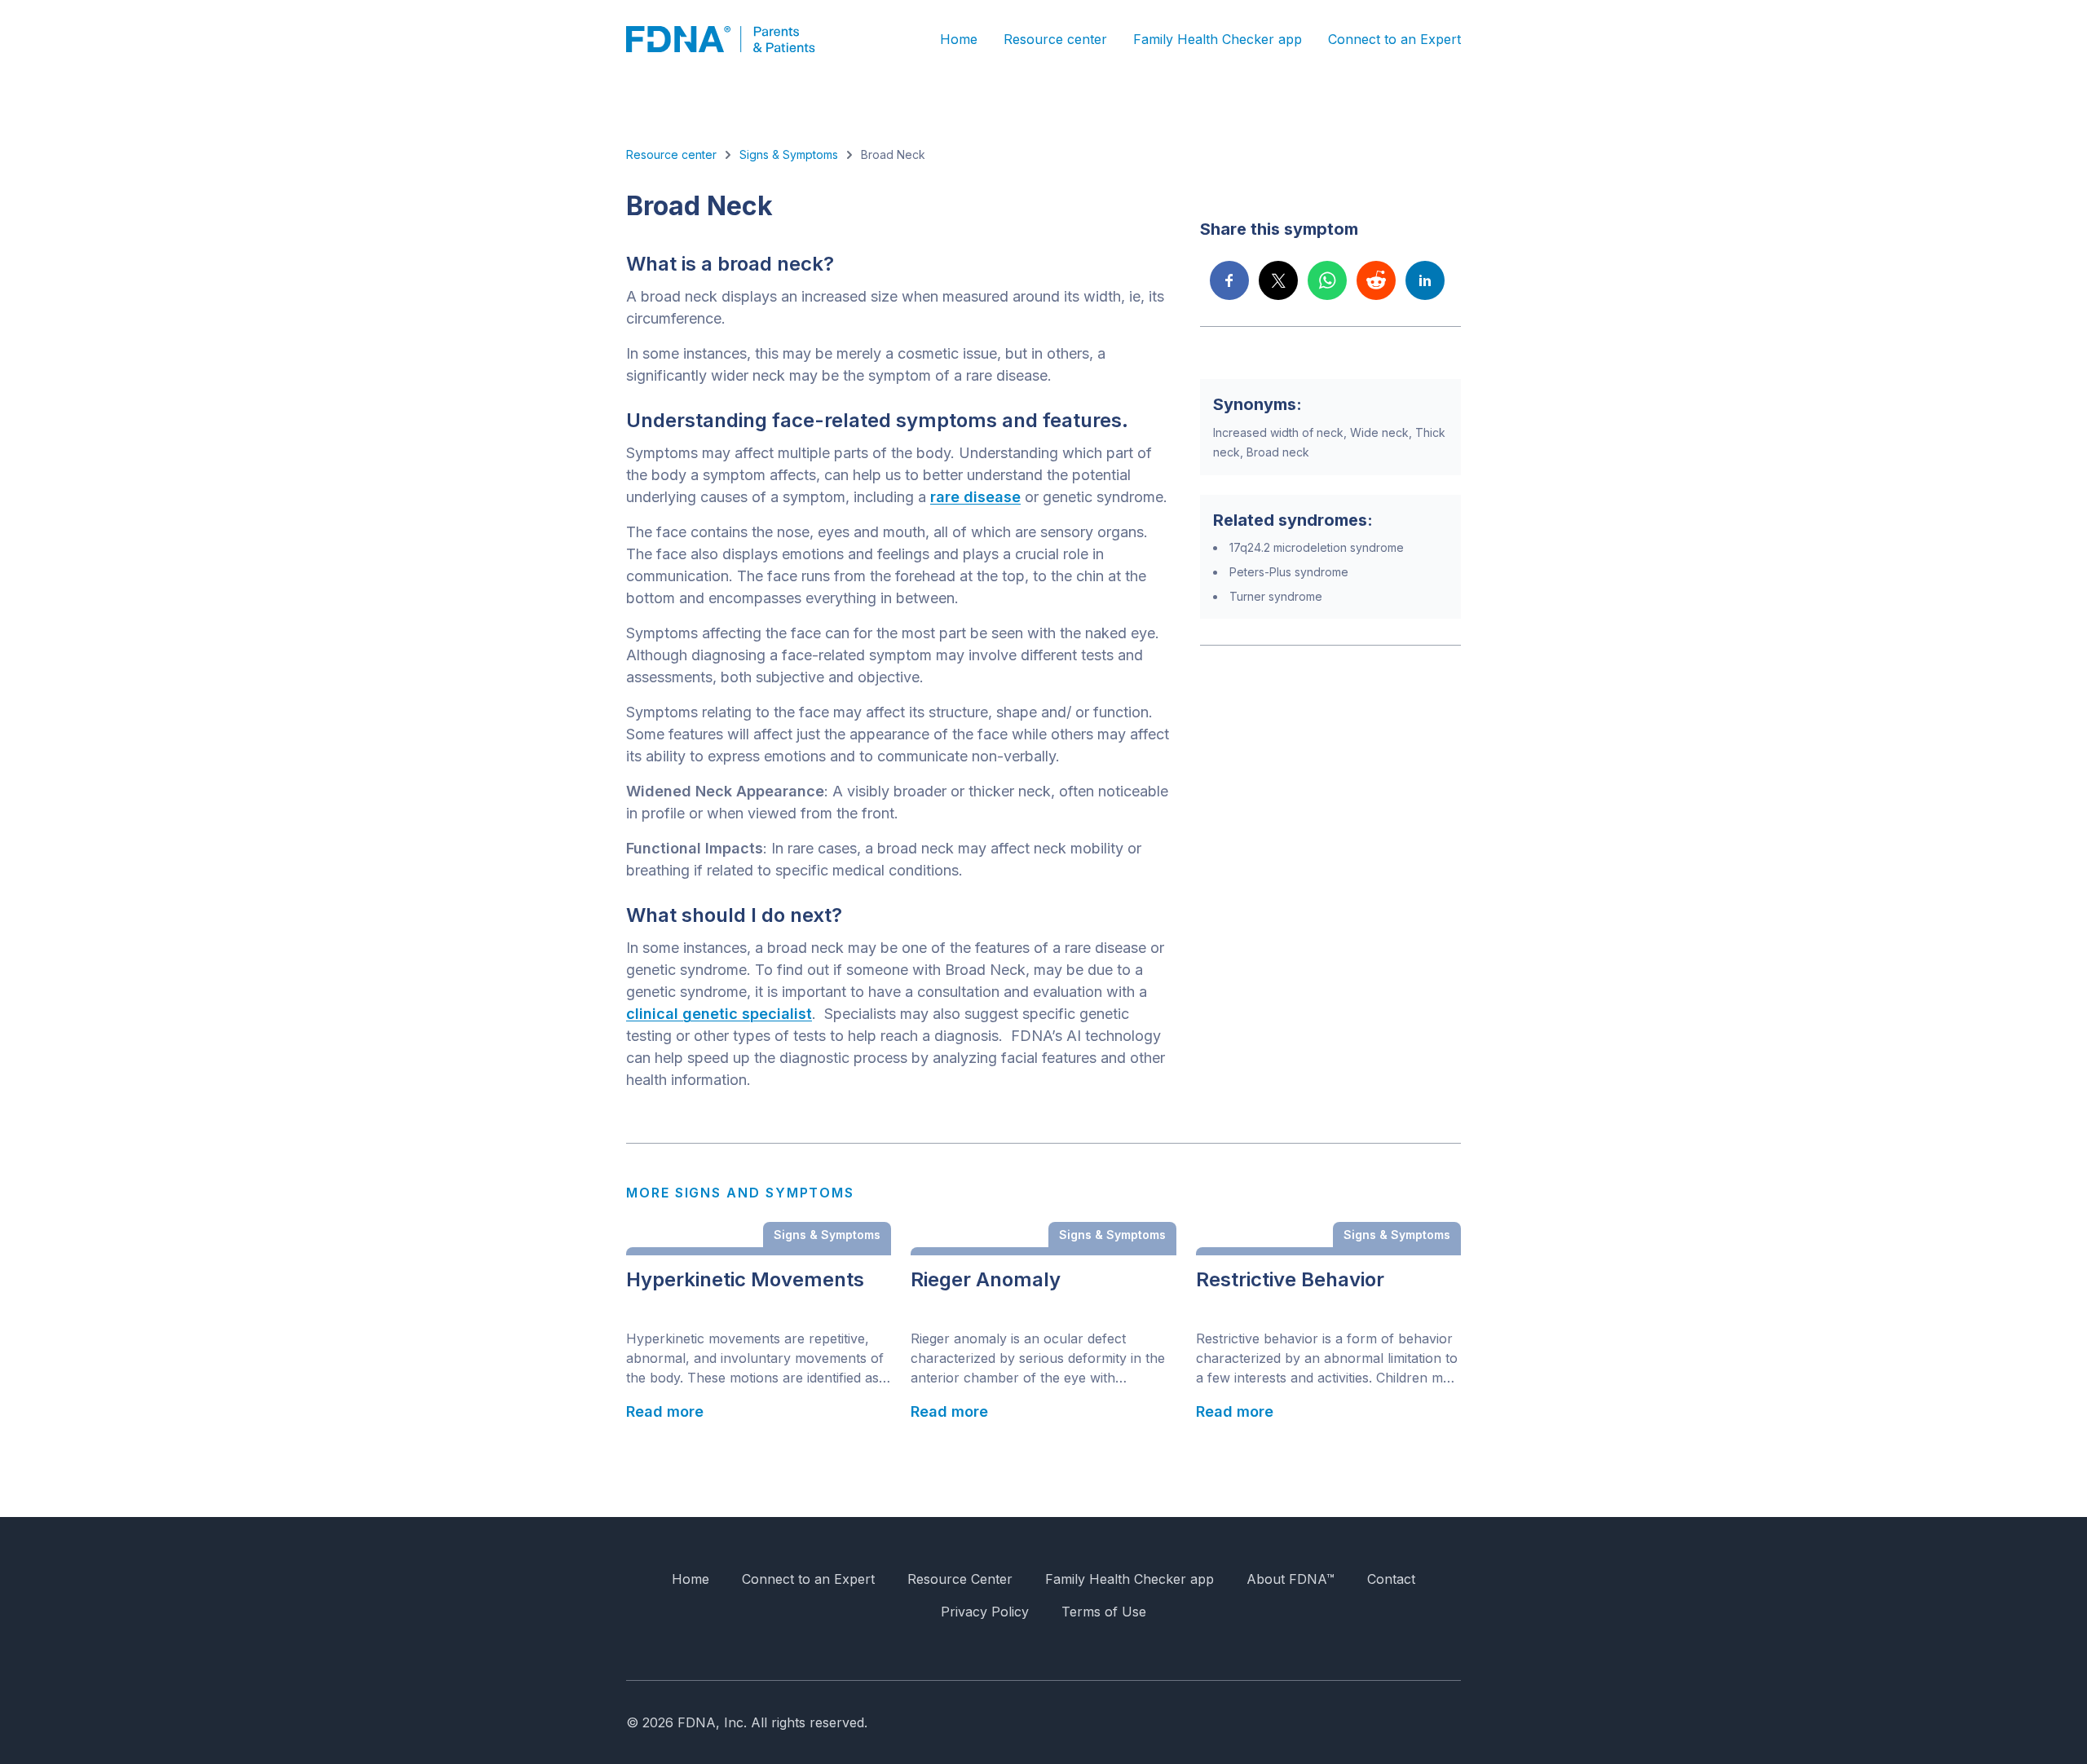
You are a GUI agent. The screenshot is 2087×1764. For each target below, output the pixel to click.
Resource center (1055, 39)
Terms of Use (1104, 1612)
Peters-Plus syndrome (1289, 572)
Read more (665, 1411)
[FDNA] (732, 39)
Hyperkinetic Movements (745, 1280)
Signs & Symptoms (789, 154)
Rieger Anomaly (986, 1280)
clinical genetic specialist (719, 1014)
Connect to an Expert (1394, 39)
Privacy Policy (985, 1612)
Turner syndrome (1276, 596)
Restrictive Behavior (1290, 1280)
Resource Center (960, 1579)
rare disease (975, 497)
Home (959, 39)
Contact (1391, 1579)
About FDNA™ (1291, 1579)
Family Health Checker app (1218, 39)
